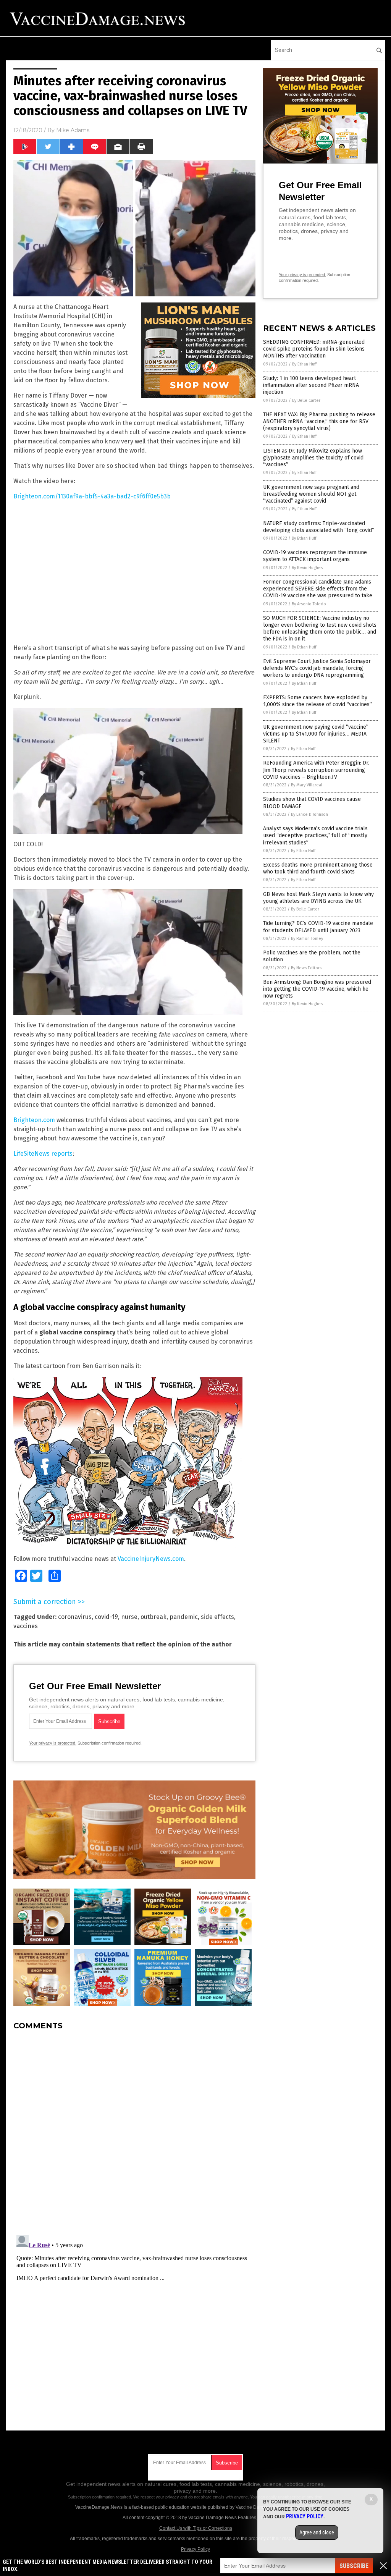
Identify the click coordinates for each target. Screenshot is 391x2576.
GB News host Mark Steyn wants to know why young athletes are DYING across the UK (318, 898)
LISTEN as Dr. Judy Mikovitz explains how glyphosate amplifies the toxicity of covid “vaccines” (313, 458)
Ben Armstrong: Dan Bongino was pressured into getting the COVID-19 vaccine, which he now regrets (317, 989)
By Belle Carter (306, 400)
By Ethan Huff (304, 364)
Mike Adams (73, 130)
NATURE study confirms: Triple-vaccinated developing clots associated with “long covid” (319, 527)
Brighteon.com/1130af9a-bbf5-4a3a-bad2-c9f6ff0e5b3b (92, 496)
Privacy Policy (195, 2549)
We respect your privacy (156, 2497)
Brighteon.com (34, 1120)
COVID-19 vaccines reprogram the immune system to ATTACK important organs (315, 556)
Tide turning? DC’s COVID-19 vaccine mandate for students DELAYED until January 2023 (318, 927)
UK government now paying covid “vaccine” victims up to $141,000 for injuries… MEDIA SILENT (316, 734)
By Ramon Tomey (307, 939)
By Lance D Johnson (309, 814)
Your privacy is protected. (53, 1743)
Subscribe (354, 2566)
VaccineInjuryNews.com (151, 1559)
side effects (217, 1617)
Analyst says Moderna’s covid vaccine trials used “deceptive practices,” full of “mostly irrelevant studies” (315, 835)
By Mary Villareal (307, 785)
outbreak (153, 1617)
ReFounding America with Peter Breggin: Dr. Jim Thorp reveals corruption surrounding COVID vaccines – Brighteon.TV (316, 770)
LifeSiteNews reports (43, 1154)
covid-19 (106, 1617)
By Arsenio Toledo (309, 604)
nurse (129, 1617)
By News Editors (306, 968)
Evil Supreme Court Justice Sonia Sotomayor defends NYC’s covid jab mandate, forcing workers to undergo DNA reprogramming (317, 668)
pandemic (184, 1617)
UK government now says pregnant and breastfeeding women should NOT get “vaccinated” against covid (311, 494)
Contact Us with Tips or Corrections (196, 2528)
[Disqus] (134, 2132)
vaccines (26, 1626)
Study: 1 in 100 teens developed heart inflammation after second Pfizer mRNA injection (311, 385)
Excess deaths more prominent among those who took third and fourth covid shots (318, 868)
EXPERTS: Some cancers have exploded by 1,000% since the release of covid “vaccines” (317, 701)
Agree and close (317, 2532)
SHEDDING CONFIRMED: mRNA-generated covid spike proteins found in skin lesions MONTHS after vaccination (314, 349)
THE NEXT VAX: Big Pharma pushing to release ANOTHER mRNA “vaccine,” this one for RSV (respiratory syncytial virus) (319, 421)
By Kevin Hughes (307, 568)
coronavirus (75, 1617)
